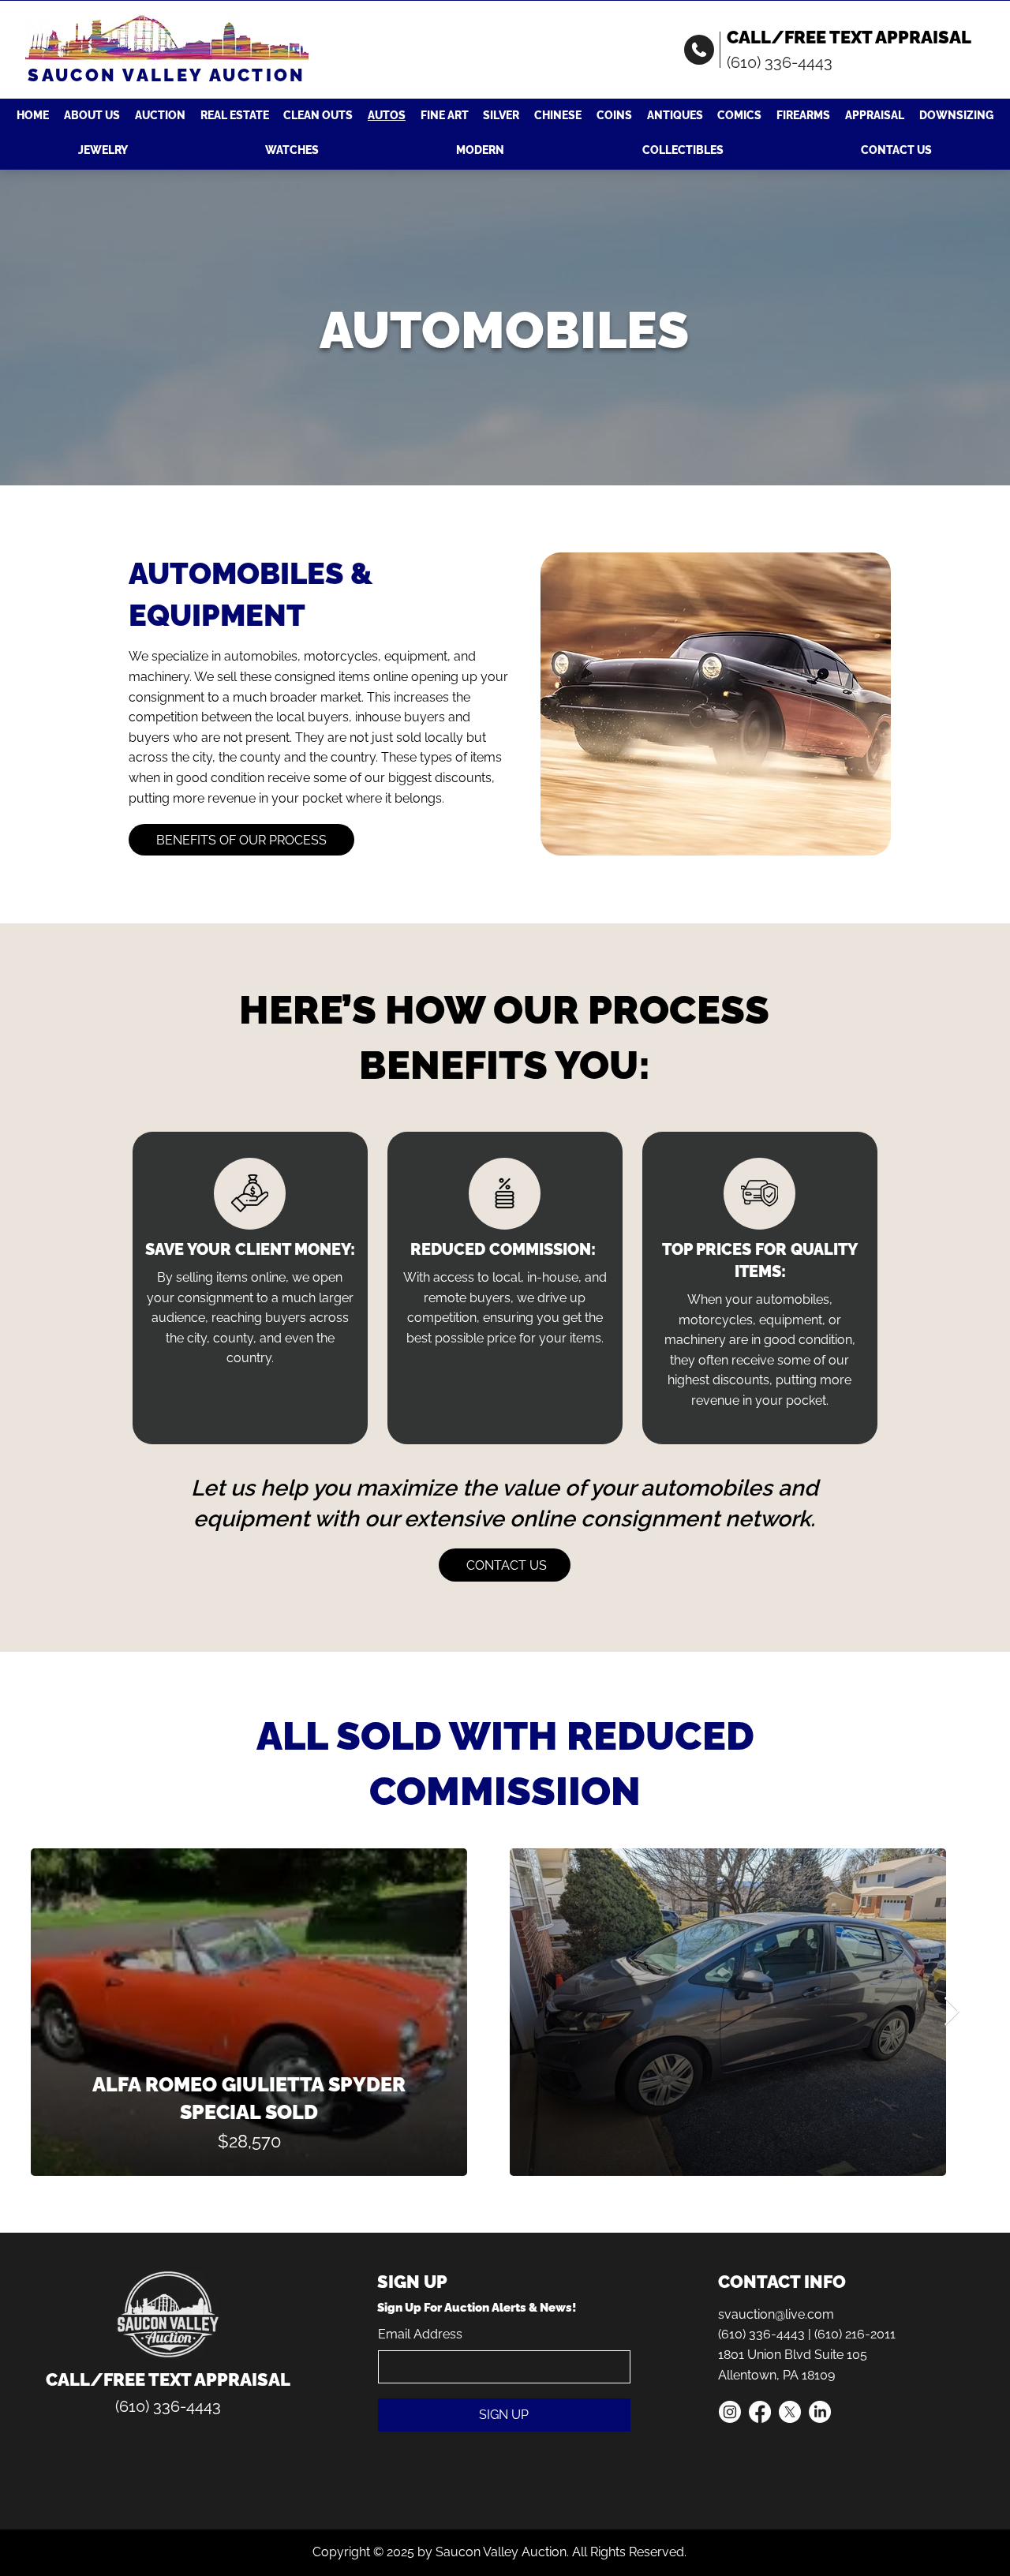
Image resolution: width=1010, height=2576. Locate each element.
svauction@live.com (776, 2314)
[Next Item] (952, 2012)
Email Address (420, 2334)
